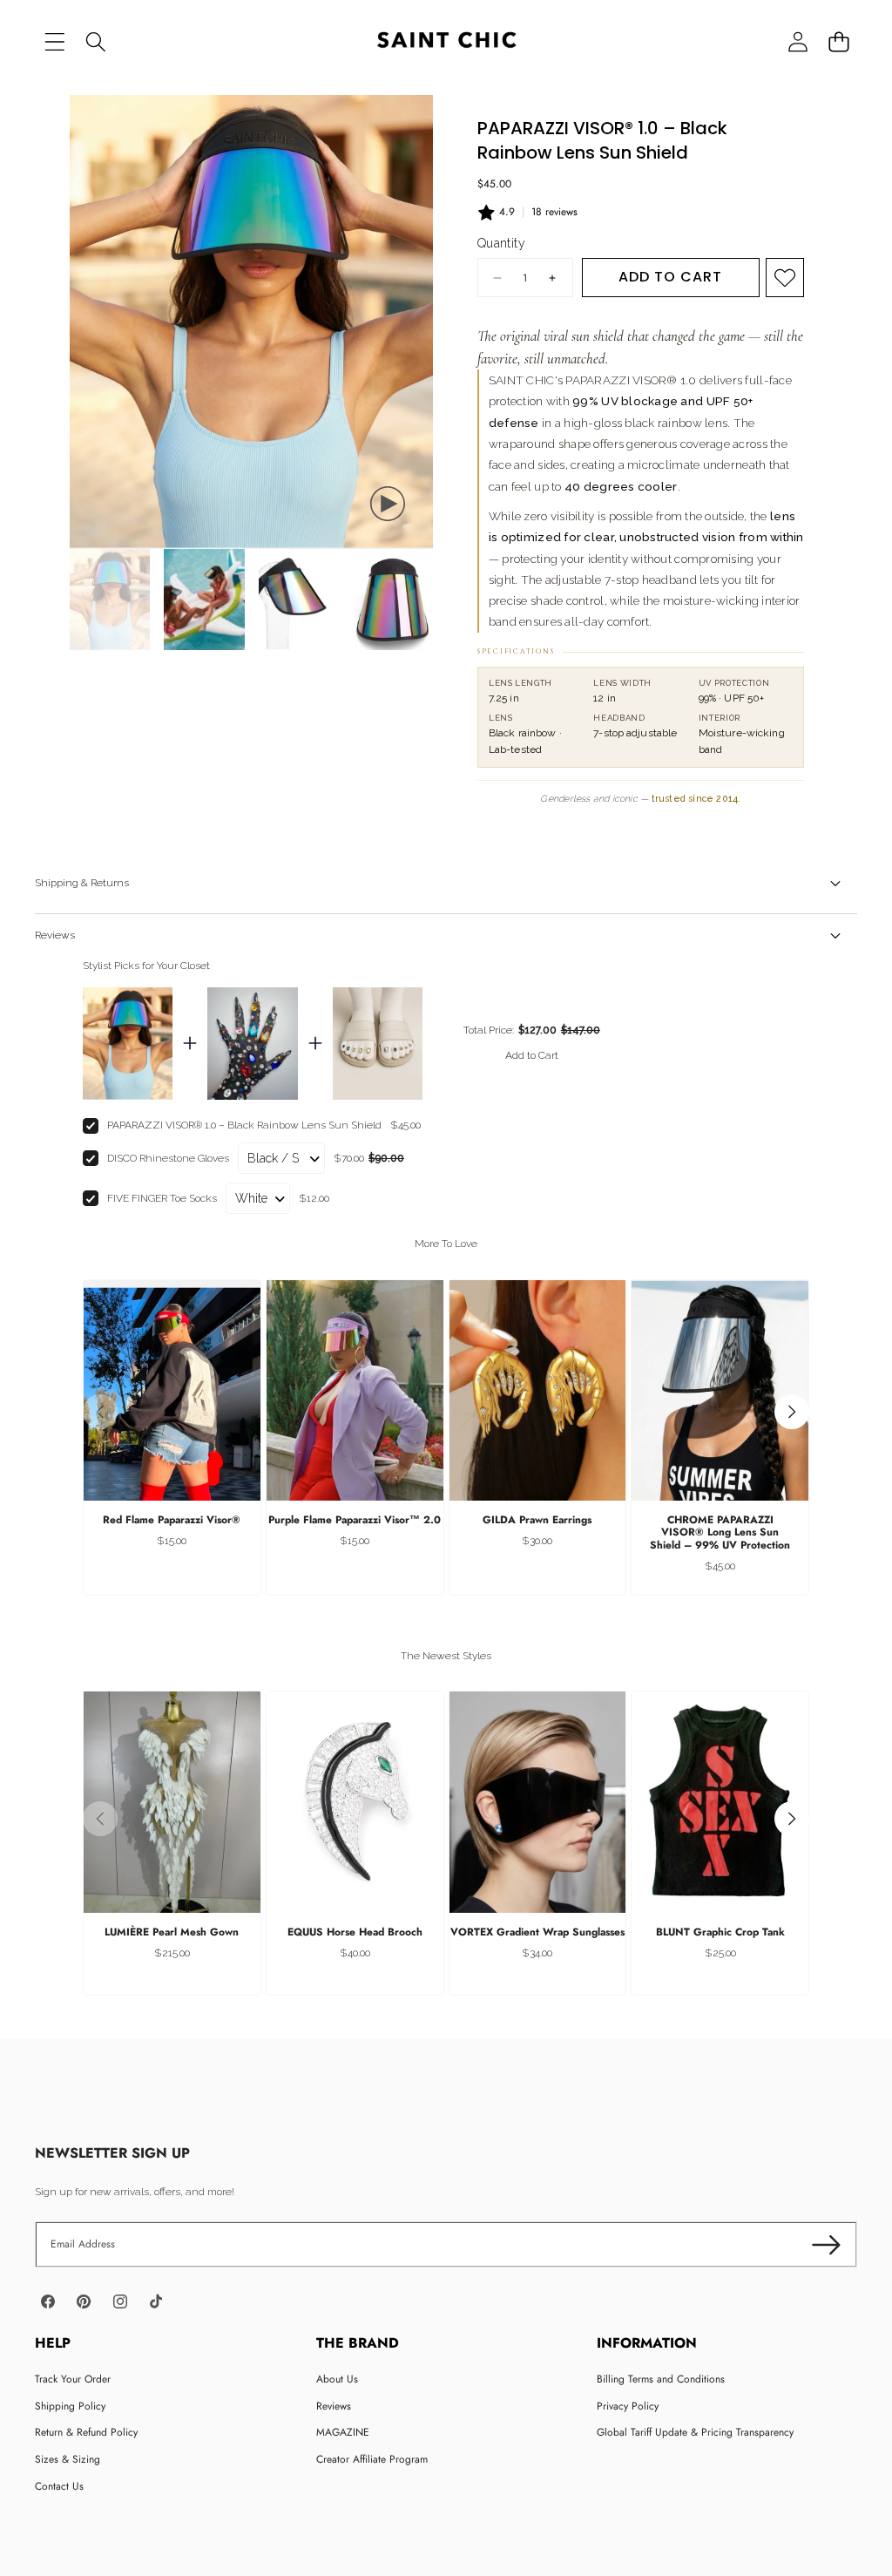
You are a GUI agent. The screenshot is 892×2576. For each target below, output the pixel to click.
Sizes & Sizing (68, 2459)
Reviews (334, 2406)
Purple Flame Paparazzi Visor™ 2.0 (355, 1520)
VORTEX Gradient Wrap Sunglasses (537, 1932)
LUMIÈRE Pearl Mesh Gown (172, 1932)
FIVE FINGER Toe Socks (162, 1198)
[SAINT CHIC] (446, 42)
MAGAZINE (343, 2432)
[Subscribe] (826, 2244)
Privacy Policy (628, 2406)
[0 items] (838, 41)
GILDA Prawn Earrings (537, 1520)
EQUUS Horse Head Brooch (355, 1932)
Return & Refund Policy (86, 2432)
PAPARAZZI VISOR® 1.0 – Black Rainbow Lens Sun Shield (244, 1125)
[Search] (95, 41)
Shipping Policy (70, 2406)
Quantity (501, 243)
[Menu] (54, 41)
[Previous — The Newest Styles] (100, 1819)
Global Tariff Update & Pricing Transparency (695, 2432)
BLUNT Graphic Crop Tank (720, 1932)
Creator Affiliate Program (372, 2459)
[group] (110, 599)
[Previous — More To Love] (100, 1412)
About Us (337, 2379)
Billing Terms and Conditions (661, 2379)
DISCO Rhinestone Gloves (168, 1158)
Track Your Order (73, 2379)
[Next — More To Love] (792, 1412)
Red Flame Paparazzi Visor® (172, 1520)
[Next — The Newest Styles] (792, 1819)
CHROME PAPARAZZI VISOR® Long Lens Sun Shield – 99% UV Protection (720, 1532)
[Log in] (797, 41)
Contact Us (59, 2486)
